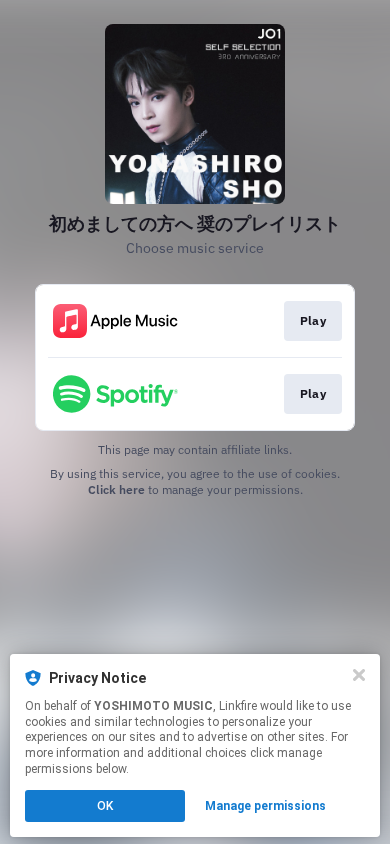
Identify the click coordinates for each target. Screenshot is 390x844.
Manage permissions (265, 806)
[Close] (359, 675)
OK (105, 806)
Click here (116, 489)
